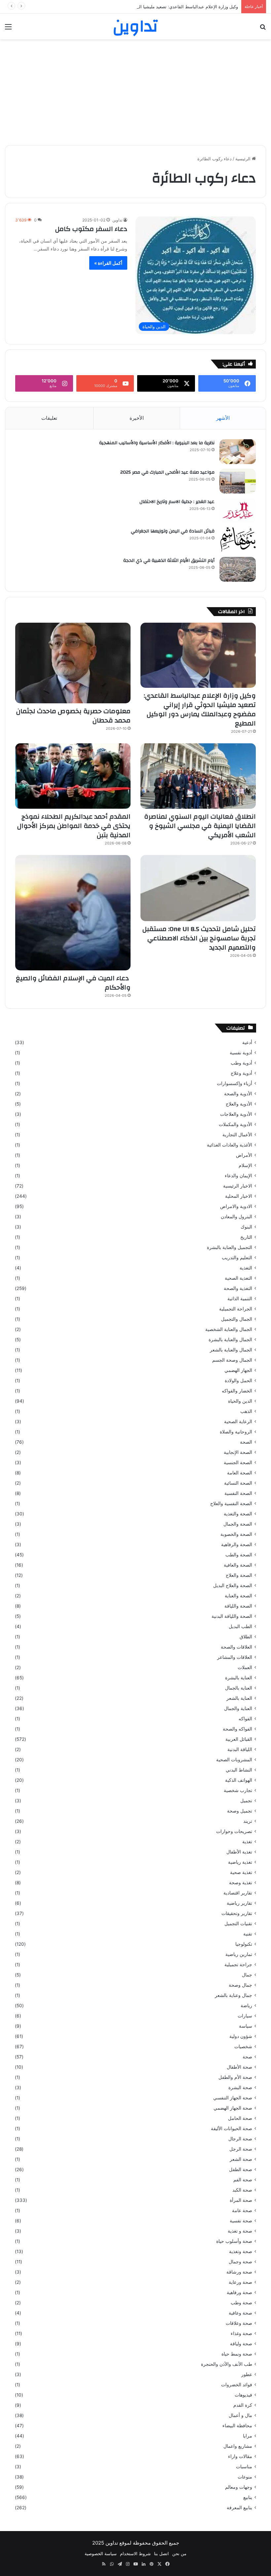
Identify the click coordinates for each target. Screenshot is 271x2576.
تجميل (246, 1801)
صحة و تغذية (240, 2231)
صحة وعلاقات (239, 2323)
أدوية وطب (241, 1063)
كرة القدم (243, 2405)
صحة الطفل (241, 2169)
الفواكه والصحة (237, 1729)
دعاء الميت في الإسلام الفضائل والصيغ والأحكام (73, 983)
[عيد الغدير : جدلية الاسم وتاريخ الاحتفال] (238, 510)
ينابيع (248, 2497)
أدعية (247, 1042)
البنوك (246, 1227)
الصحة (246, 1442)
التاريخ (246, 1237)
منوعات (245, 2477)
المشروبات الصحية (234, 1760)
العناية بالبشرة (239, 1678)
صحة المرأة (241, 2200)
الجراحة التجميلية (236, 1309)
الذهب (246, 1411)
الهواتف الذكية (239, 1780)
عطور (247, 2374)
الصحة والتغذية (238, 1514)
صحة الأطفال (239, 2067)
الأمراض (244, 1155)
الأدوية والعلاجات (236, 1114)
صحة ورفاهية (239, 2292)
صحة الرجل (241, 2149)
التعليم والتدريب (237, 1258)
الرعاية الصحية (238, 1422)
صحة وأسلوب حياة (234, 2241)
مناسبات (244, 2467)
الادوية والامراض (236, 1206)
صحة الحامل (240, 2118)
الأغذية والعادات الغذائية (230, 1145)
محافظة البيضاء (237, 2426)
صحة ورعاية (240, 2282)
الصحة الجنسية (238, 1463)
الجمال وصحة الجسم (232, 1360)
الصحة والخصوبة (236, 1534)
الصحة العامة (240, 1473)
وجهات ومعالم (239, 2487)
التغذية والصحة (238, 1288)
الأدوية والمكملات (235, 1124)
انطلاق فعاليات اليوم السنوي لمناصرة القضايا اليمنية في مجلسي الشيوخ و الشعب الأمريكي (200, 826)
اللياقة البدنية (240, 1749)
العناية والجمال (238, 1708)
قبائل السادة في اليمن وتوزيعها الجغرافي (173, 531)
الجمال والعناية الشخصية (229, 1329)
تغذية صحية (241, 1872)
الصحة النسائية (238, 1483)
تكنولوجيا (244, 1944)
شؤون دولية (241, 2036)
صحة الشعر (241, 2159)
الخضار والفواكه (237, 1391)
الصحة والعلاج (239, 1575)
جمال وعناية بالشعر (233, 1995)
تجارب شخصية (238, 1790)
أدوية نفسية (241, 1053)
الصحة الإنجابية (238, 1452)
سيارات (245, 2016)
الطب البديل (240, 1626)
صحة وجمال (240, 2262)
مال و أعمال (240, 2415)
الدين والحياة (240, 1401)
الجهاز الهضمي (238, 1370)
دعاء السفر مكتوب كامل (91, 229)
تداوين (117, 220)
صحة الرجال (240, 2139)
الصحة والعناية (238, 1596)
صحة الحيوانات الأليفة (232, 2128)
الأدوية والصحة (238, 1094)
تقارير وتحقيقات (237, 1913)
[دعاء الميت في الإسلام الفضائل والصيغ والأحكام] (73, 913)
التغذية (246, 1268)
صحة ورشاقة (239, 2272)
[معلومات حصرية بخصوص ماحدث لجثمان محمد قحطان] (73, 663)
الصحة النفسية (238, 1493)
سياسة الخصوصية (101, 2554)
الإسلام (245, 1165)
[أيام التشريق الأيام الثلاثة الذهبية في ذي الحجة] (238, 569)
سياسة (246, 2026)
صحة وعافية (240, 2313)
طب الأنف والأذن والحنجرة (227, 2364)
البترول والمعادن (236, 1217)
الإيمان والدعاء (238, 1176)
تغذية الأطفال (239, 1852)
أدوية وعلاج (241, 1073)
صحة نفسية (241, 2221)
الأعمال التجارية (237, 1135)
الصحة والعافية (238, 1565)
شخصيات (243, 2047)
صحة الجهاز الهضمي (233, 2108)
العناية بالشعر (239, 1698)
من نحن (179, 2554)
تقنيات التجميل (238, 1924)
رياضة (246, 2006)
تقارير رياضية (239, 1903)
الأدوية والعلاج (239, 1104)
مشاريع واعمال (238, 2446)
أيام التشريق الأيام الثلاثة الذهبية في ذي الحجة (169, 561)
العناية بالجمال (239, 1688)
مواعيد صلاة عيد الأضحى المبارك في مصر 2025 (167, 472)
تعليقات (49, 418)
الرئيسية (244, 159)
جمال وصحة (240, 1985)
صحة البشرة (240, 2088)
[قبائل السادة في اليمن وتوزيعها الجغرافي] (238, 540)
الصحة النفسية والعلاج (231, 1503)
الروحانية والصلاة (236, 1432)
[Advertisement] (135, 92)
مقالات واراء (240, 2456)
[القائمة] (8, 29)
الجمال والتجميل (237, 1319)
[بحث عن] (263, 29)
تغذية (247, 1842)
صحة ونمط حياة (237, 2354)
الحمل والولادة (238, 1381)
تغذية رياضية (240, 1862)
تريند (248, 1821)
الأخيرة (137, 418)
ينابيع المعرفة (239, 2508)
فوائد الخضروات (237, 2385)
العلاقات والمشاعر (235, 1657)
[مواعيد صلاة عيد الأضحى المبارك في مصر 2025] (238, 481)
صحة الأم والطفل (235, 2077)
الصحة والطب (239, 1555)
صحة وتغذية (241, 2251)
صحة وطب (241, 2303)
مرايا (248, 2436)
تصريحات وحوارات (234, 1831)
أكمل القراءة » (108, 263)
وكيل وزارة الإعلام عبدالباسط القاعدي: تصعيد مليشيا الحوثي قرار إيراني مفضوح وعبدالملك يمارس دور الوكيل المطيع (132, 7)
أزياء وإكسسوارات (234, 1083)
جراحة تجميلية (238, 1965)
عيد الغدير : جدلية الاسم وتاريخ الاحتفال (177, 502)
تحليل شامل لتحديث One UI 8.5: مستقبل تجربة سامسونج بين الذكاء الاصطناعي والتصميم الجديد (199, 938)
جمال (247, 1975)
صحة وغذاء (241, 2333)
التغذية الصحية (238, 1278)
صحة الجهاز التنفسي (233, 2098)
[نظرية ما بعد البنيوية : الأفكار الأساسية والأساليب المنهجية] (238, 452)
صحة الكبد (242, 2190)
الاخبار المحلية (239, 1196)
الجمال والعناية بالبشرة (230, 1340)
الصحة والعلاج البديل (233, 1585)
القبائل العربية (239, 1739)
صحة (247, 2057)
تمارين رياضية (239, 1954)
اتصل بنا (161, 2554)
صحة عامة (242, 2210)
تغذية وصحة (241, 1883)
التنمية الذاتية (240, 1299)
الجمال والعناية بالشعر (231, 1350)
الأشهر (223, 418)
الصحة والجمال (238, 1524)
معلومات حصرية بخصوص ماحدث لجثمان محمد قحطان (73, 716)
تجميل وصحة (240, 1811)
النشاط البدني (239, 1770)
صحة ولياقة (241, 2344)
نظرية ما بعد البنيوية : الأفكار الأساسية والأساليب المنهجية (157, 443)
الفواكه (245, 1719)
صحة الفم (243, 2180)
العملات (245, 1667)
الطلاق (246, 1637)
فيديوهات (243, 2395)
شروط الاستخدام (135, 2554)
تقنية (248, 1934)
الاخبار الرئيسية (238, 1186)
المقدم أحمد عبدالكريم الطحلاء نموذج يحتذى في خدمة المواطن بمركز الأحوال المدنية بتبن (74, 826)
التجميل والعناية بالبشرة (230, 1247)
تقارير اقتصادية (238, 1893)
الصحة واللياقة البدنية (232, 1616)
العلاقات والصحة (236, 1647)
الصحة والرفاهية (237, 1544)
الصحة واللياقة (238, 1606)
